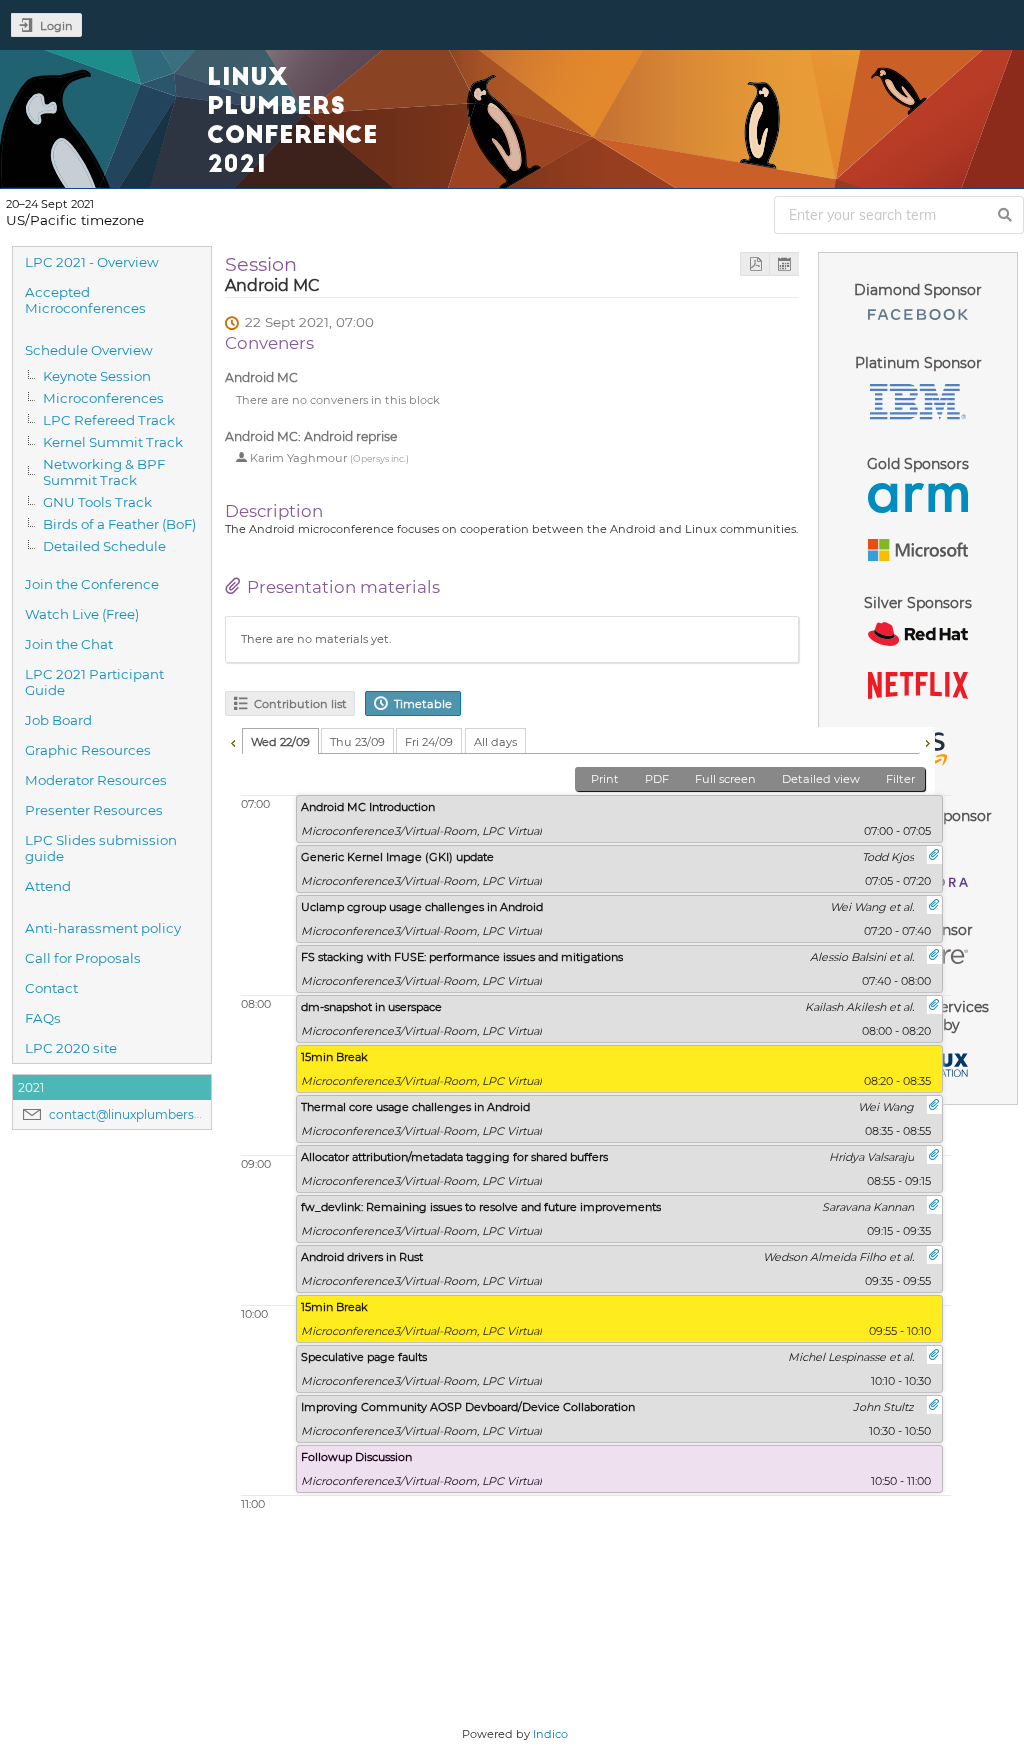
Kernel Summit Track (113, 442)
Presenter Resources (94, 810)
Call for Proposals (83, 958)
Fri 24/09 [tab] (429, 742)
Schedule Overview (89, 350)
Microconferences (103, 398)
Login (56, 26)
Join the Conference (92, 584)
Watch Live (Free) (82, 614)
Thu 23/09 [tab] (357, 742)
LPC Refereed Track (109, 420)
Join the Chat (69, 644)
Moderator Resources (96, 780)
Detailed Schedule (104, 546)
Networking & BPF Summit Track (104, 472)
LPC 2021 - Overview (92, 262)
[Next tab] (927, 741)
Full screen (725, 779)
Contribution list (300, 704)
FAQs (43, 1018)
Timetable (423, 704)
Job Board (58, 720)
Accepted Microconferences (85, 300)
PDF (657, 779)
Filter (900, 779)
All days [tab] (495, 742)
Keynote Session (97, 376)
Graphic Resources (88, 750)
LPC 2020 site (71, 1048)
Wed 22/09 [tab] (280, 742)
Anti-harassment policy (103, 928)
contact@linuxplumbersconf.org (147, 1114)
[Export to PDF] (755, 264)
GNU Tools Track (97, 502)
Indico (550, 1734)
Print (605, 779)
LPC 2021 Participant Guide (94, 682)
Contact (51, 988)
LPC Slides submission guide (101, 848)
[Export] (784, 264)
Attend (48, 886)
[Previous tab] (233, 741)
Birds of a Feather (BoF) (119, 524)
